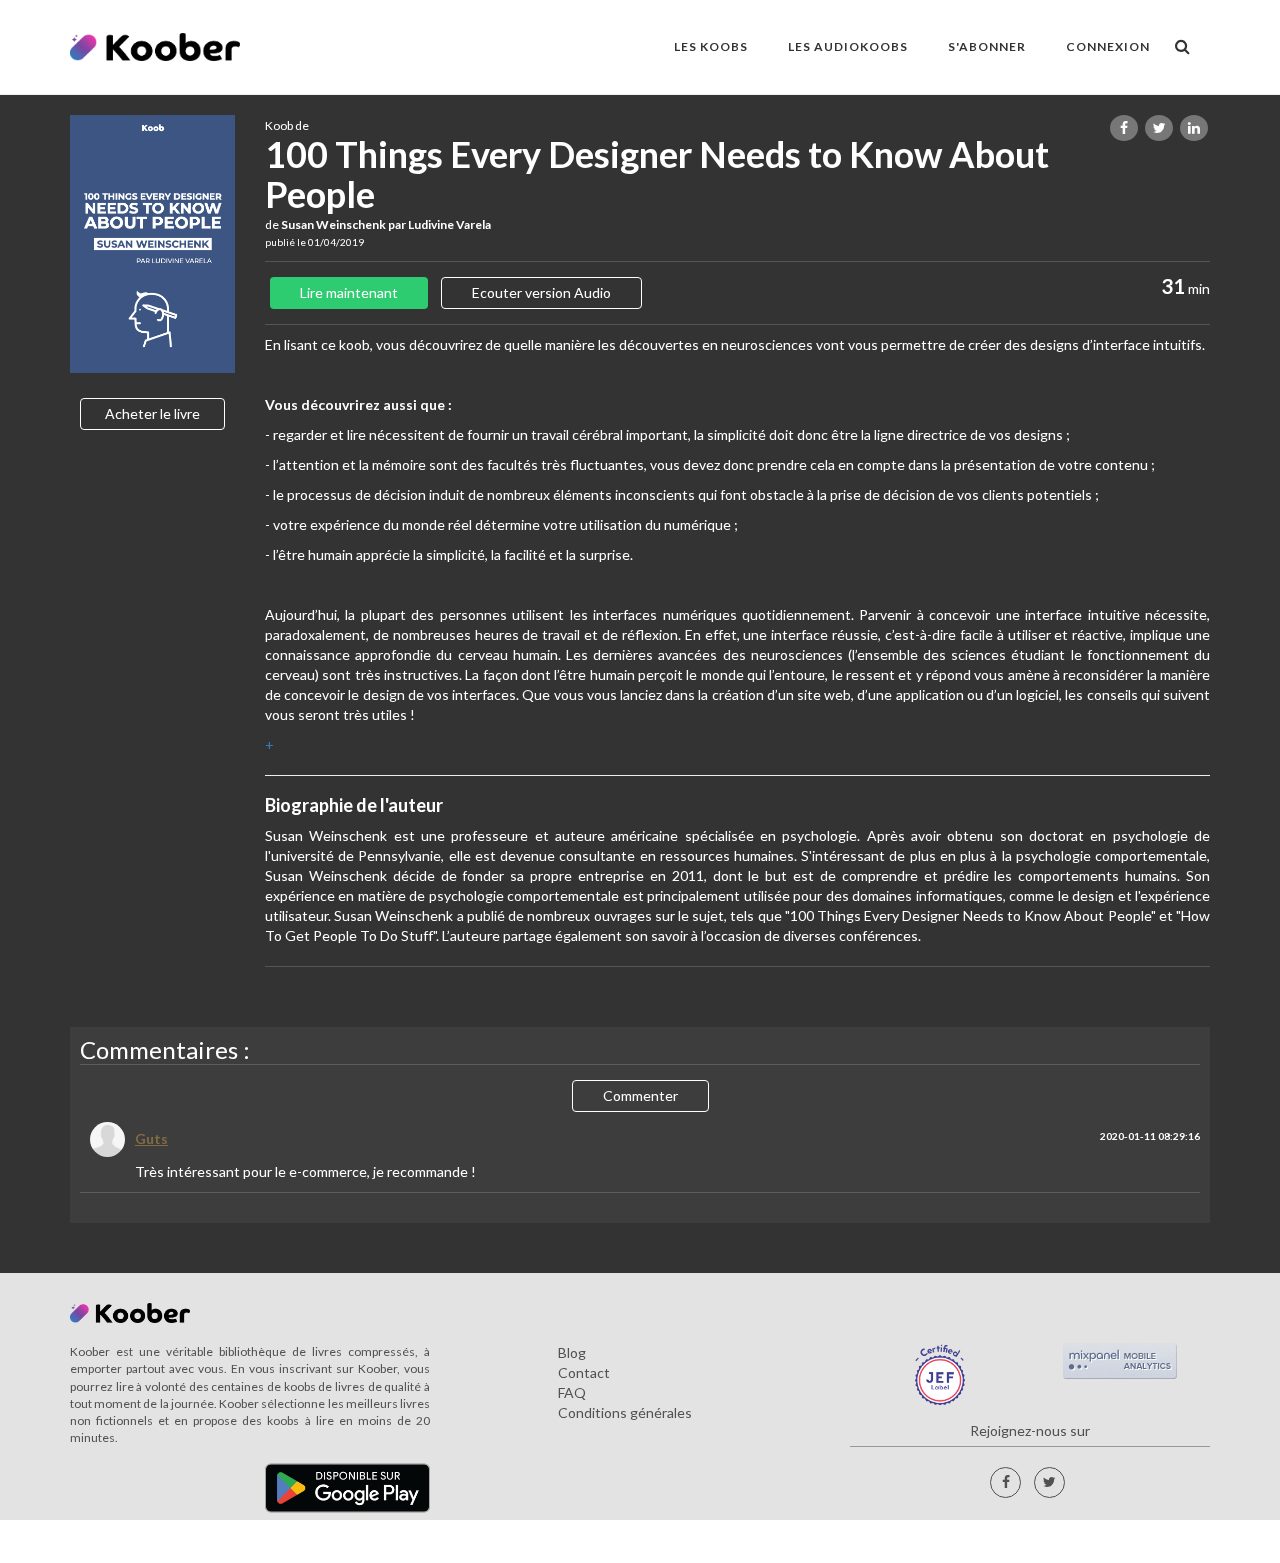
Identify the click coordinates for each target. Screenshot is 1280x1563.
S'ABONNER (987, 46)
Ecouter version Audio (541, 292)
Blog (572, 1352)
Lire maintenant (349, 292)
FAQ (572, 1392)
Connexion (1108, 46)
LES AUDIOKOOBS (848, 46)
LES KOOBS (711, 46)
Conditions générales (625, 1412)
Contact (584, 1372)
